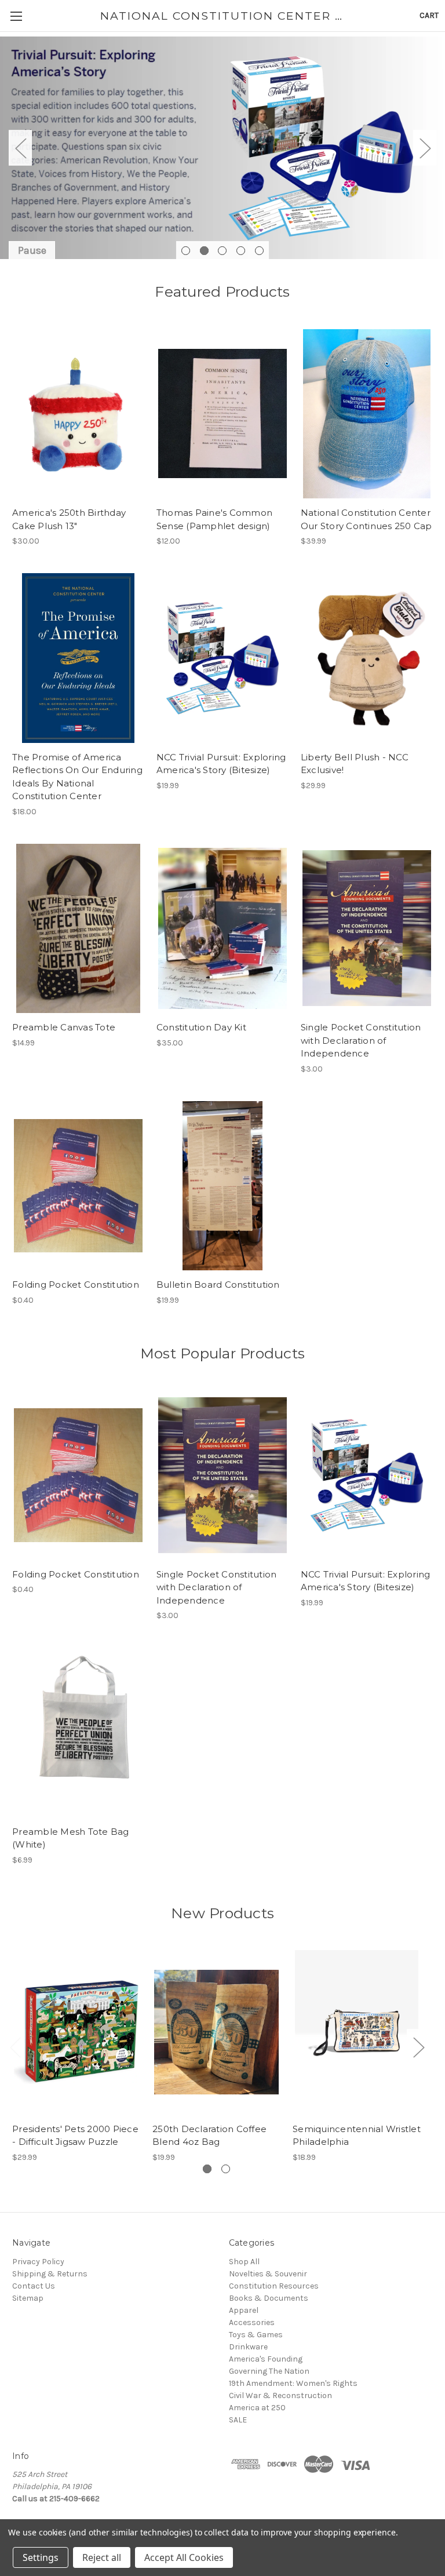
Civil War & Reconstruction (280, 2395)
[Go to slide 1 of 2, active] (207, 2169)
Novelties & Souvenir (268, 2274)
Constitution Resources (274, 2286)
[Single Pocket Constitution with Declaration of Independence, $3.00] (367, 929)
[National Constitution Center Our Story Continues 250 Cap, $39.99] (367, 414)
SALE (238, 2420)
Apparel (244, 2310)
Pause (32, 250)
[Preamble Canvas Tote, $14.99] (78, 929)
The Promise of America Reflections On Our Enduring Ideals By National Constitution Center (77, 777)
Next (425, 148)
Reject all (102, 2557)
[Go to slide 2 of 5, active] (204, 251)
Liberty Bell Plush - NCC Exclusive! (355, 764)
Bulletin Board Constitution (218, 1285)
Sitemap (28, 2298)
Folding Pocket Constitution (76, 1285)
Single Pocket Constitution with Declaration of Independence (361, 1040)
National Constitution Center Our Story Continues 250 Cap (366, 519)
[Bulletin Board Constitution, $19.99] (222, 1186)
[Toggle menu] (16, 16)
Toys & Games (256, 2335)
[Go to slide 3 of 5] (222, 251)
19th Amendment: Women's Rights (293, 2383)
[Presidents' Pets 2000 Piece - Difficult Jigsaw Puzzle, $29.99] (76, 2032)
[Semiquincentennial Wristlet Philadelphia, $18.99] (357, 2032)
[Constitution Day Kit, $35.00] (222, 929)
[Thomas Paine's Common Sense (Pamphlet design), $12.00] (222, 414)
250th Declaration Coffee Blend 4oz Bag (209, 2136)
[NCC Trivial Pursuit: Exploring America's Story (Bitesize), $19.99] (222, 658)
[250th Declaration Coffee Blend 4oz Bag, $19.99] (216, 2032)
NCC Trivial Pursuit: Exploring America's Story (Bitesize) (221, 764)
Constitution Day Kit (201, 1027)
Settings (41, 2557)
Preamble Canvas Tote (64, 1027)
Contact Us (34, 2286)
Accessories (252, 2322)
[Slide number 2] (222, 148)
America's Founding (266, 2359)
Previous (20, 148)
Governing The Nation (269, 2371)
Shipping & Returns (50, 2274)
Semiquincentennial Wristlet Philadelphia (357, 2136)
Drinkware (248, 2347)
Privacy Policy (38, 2262)
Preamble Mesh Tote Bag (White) (71, 1838)
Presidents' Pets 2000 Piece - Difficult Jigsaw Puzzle (75, 2136)
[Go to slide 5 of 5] (259, 251)
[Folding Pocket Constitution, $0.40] (78, 1186)
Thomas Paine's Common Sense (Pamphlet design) (214, 519)
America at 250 (257, 2408)
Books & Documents (269, 2298)
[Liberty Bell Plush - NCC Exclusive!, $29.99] (367, 658)
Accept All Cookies (184, 2557)
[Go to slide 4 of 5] (241, 251)
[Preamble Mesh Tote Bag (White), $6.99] (78, 1732)
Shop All (244, 2262)
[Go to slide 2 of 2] (226, 2169)
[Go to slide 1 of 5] (186, 251)
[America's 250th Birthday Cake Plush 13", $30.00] (78, 414)
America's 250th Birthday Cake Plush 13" (69, 519)
